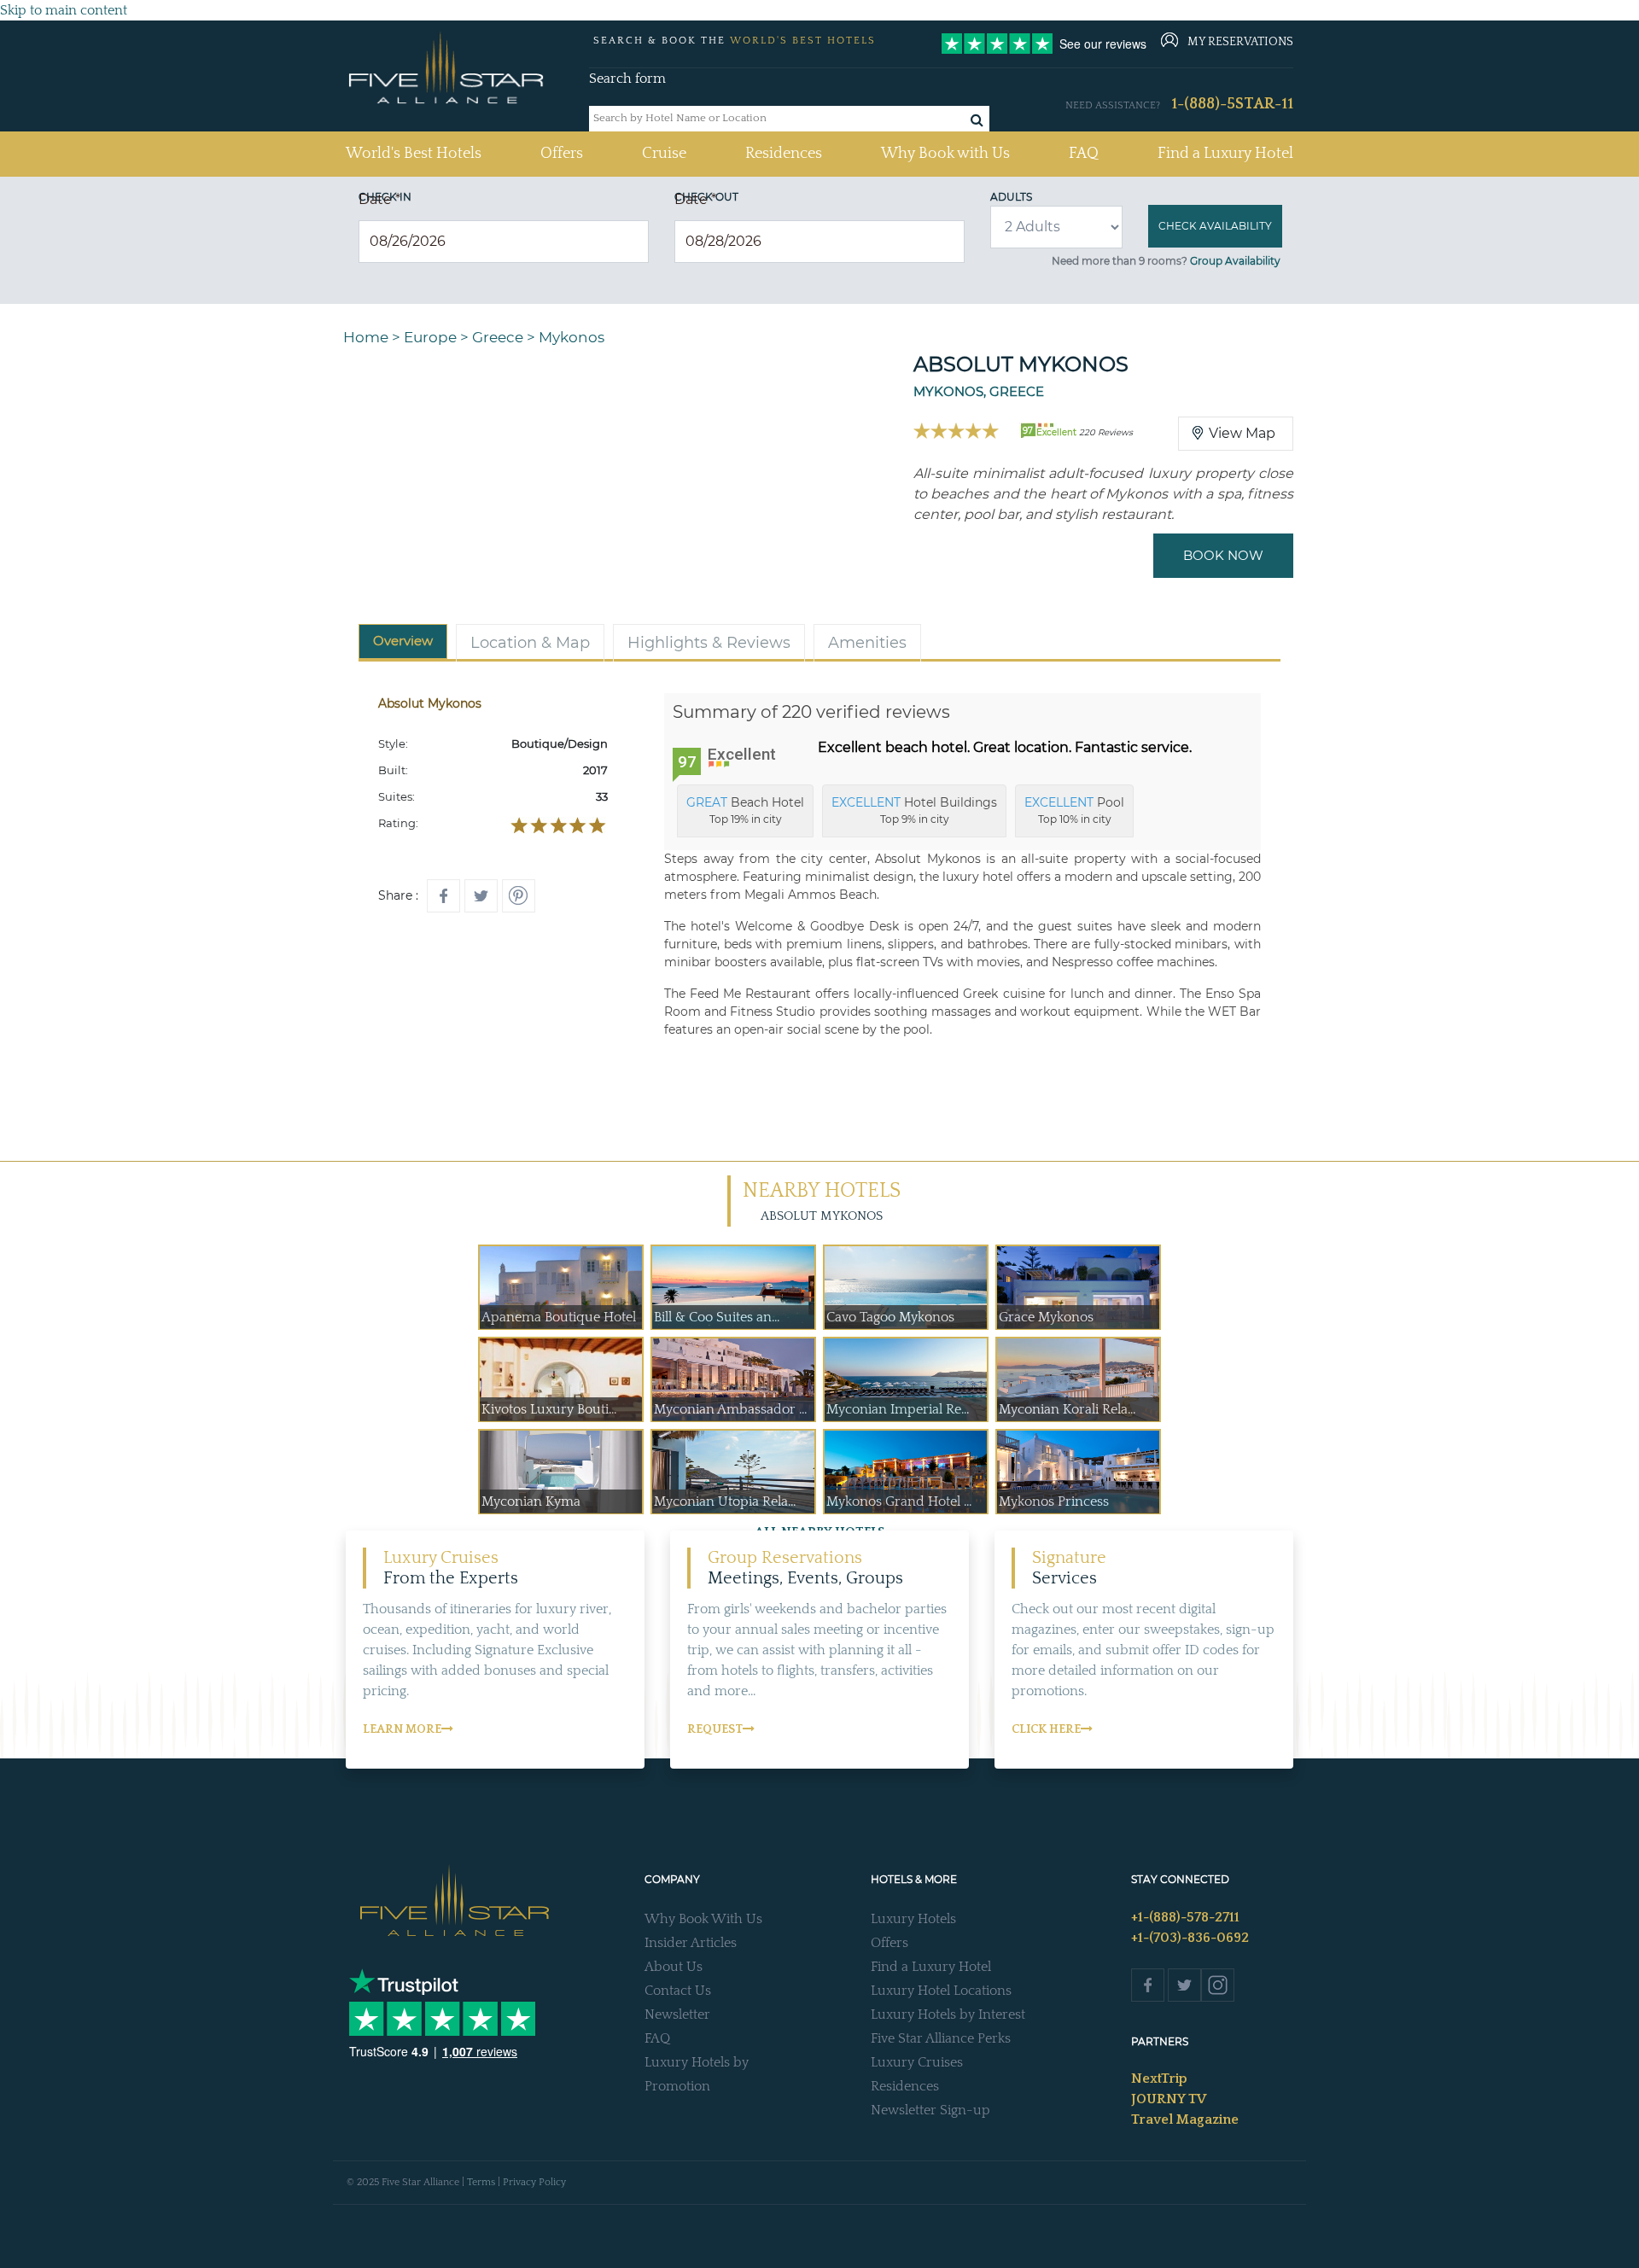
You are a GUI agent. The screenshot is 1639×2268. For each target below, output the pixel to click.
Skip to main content (64, 10)
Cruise (664, 154)
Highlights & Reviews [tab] (709, 643)
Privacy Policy (534, 2182)
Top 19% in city (745, 810)
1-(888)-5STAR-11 (1232, 104)
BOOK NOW (1223, 555)
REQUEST (715, 1729)
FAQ (1084, 154)
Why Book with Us (945, 154)
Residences (784, 154)
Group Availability (1235, 261)
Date (379, 199)
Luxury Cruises (917, 2062)
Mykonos (572, 337)
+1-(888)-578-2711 (1185, 1917)
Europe (430, 337)
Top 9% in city (914, 810)
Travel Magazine (1185, 2119)
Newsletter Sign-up (930, 2110)
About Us (674, 1967)
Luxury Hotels (913, 1919)
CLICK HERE (1046, 1729)
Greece (498, 337)
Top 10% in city (1074, 810)
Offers (562, 154)
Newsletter (677, 2014)
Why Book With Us (703, 1919)
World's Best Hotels (414, 153)
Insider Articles (691, 1943)
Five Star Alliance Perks (941, 2038)
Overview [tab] (403, 641)
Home (366, 337)
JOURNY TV (1169, 2099)
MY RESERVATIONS (1240, 42)
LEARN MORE (402, 1729)
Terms (481, 2182)
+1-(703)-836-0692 (1190, 1938)
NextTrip (1159, 2079)
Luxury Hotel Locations (941, 1991)
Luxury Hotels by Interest (948, 2014)
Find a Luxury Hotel (1225, 154)
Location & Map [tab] (530, 643)
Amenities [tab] (867, 643)
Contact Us (678, 1991)
